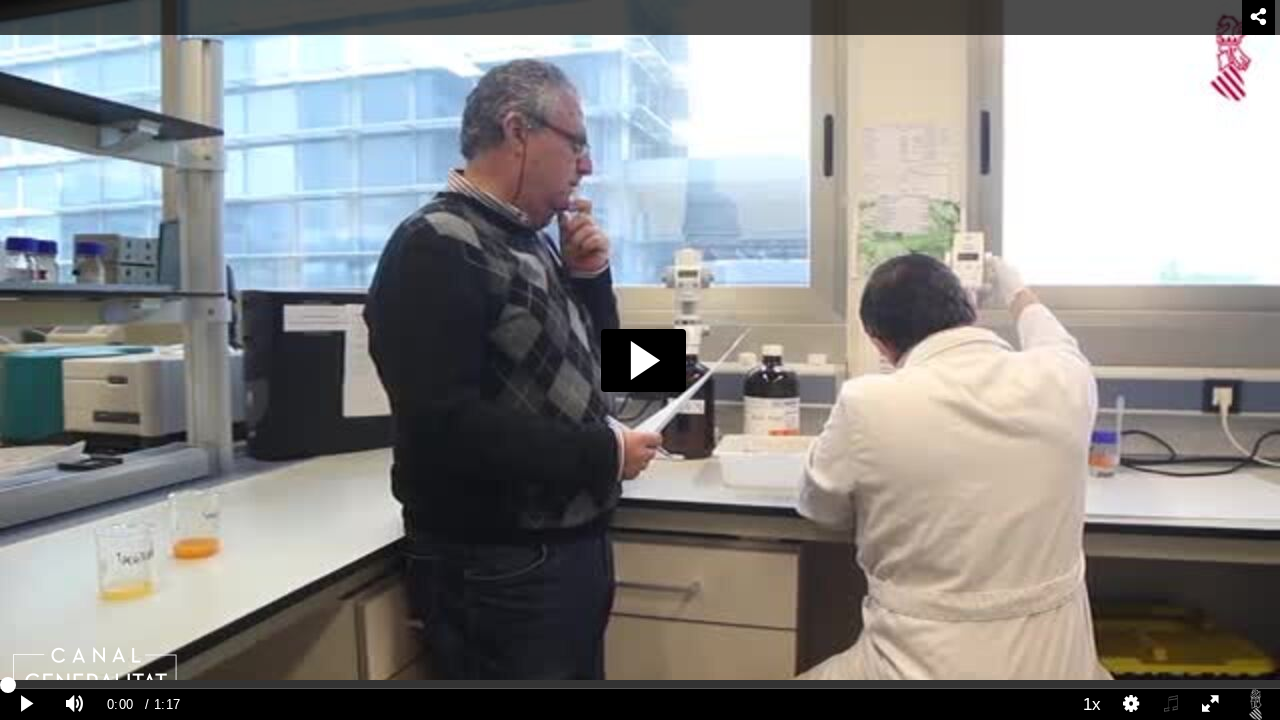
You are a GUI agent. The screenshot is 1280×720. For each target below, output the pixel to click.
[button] (643, 360)
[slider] (640, 684)
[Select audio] (1171, 704)
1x (1092, 704)
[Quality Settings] (1132, 704)
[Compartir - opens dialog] (1258, 17)
